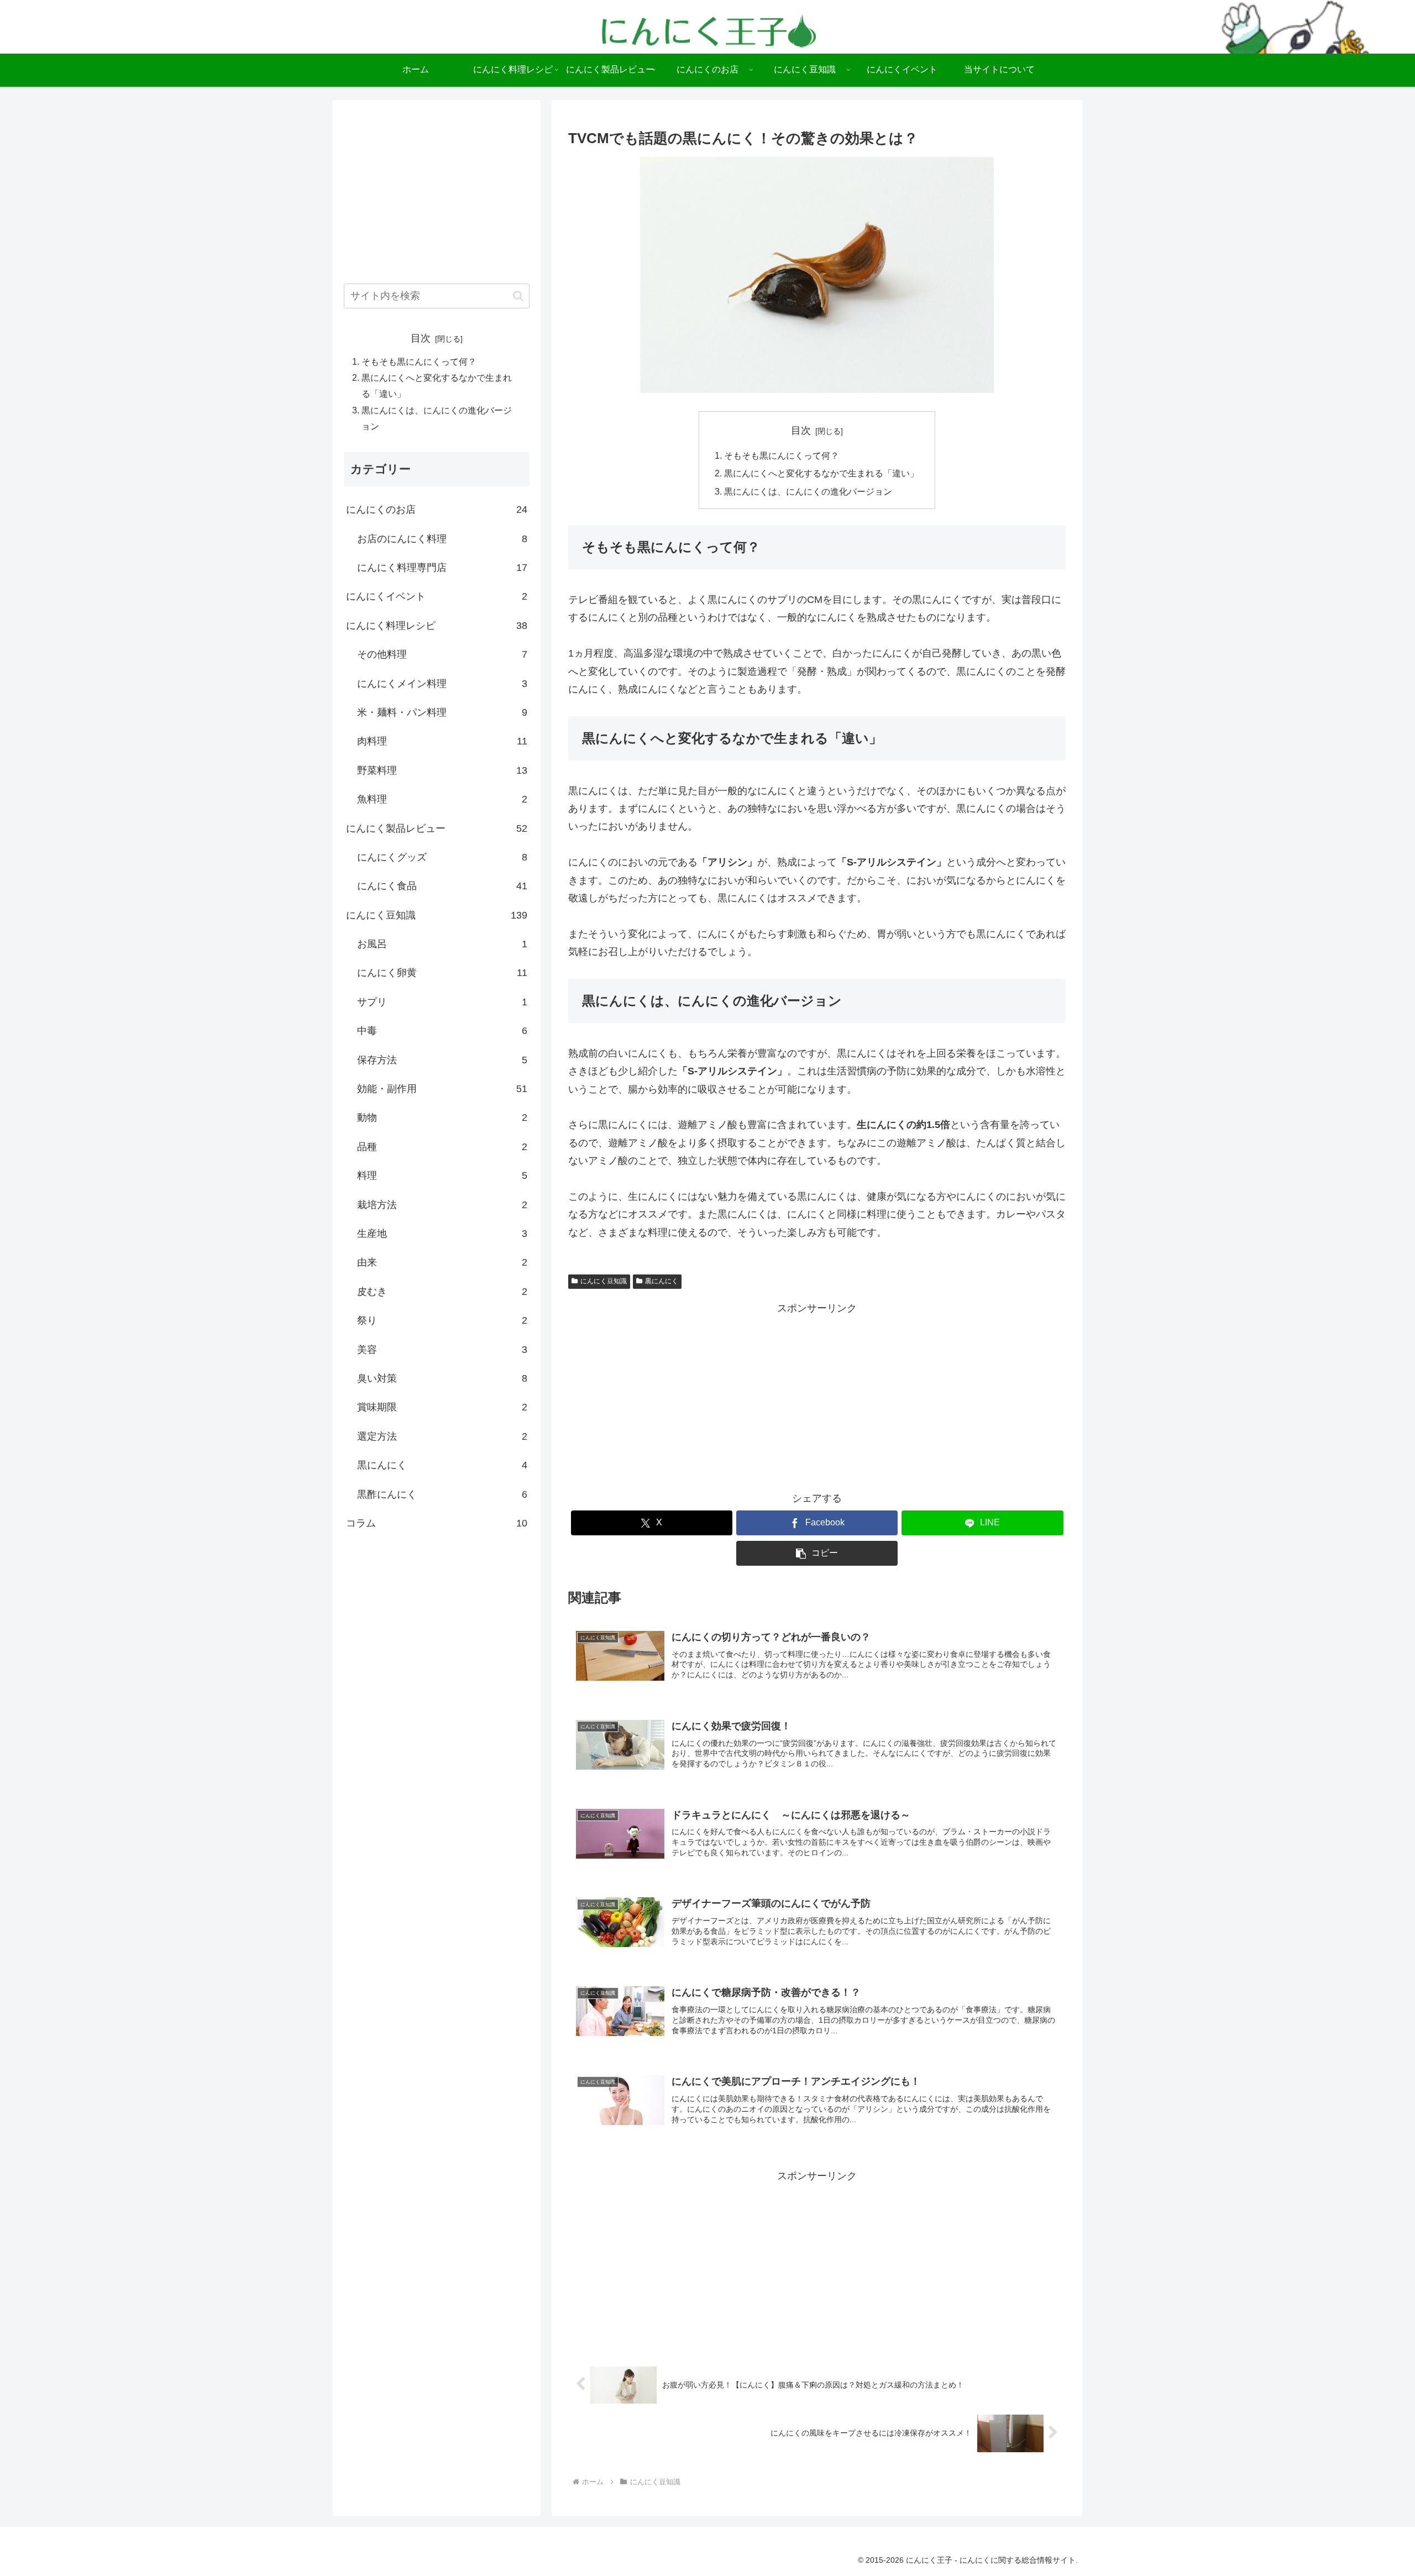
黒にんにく (662, 1281)
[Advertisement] (817, 1394)
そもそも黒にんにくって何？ (782, 455)
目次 (801, 431)
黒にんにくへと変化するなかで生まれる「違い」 (821, 473)
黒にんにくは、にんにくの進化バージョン (808, 491)
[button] (817, 1553)
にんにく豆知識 (604, 1281)
